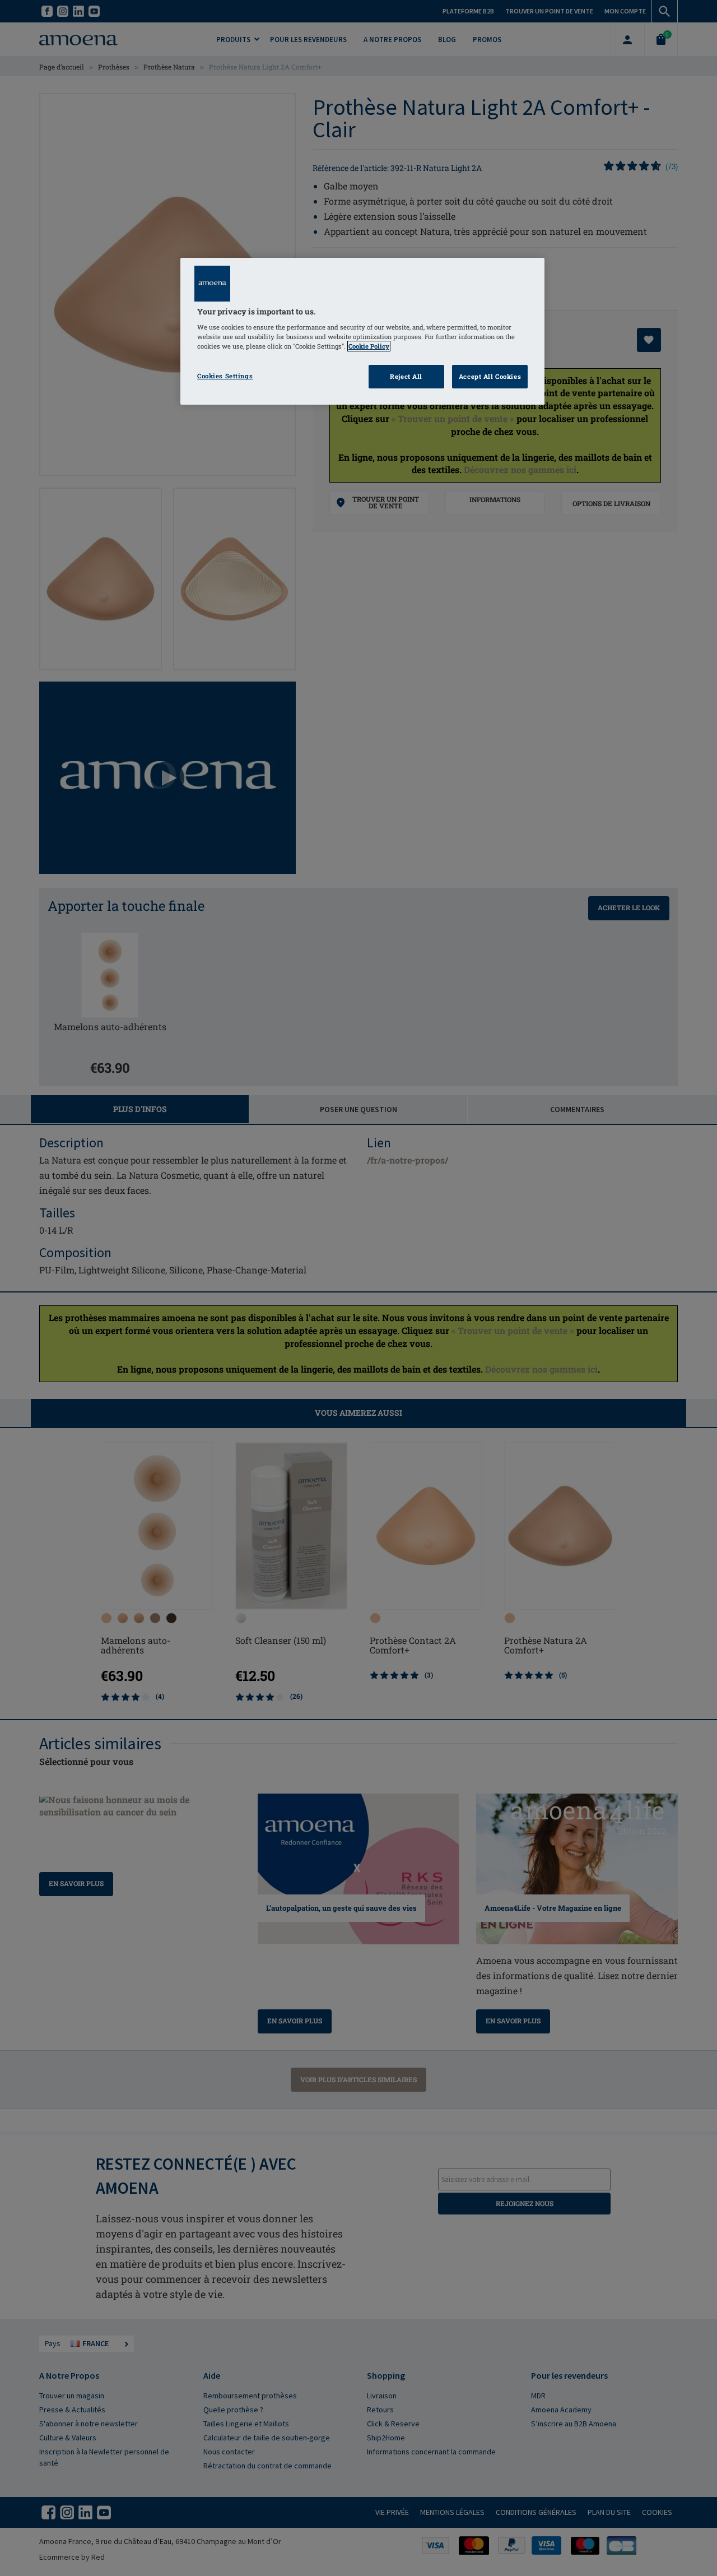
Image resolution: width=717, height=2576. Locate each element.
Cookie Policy (369, 346)
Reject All (406, 376)
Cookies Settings (225, 376)
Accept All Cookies (490, 376)
